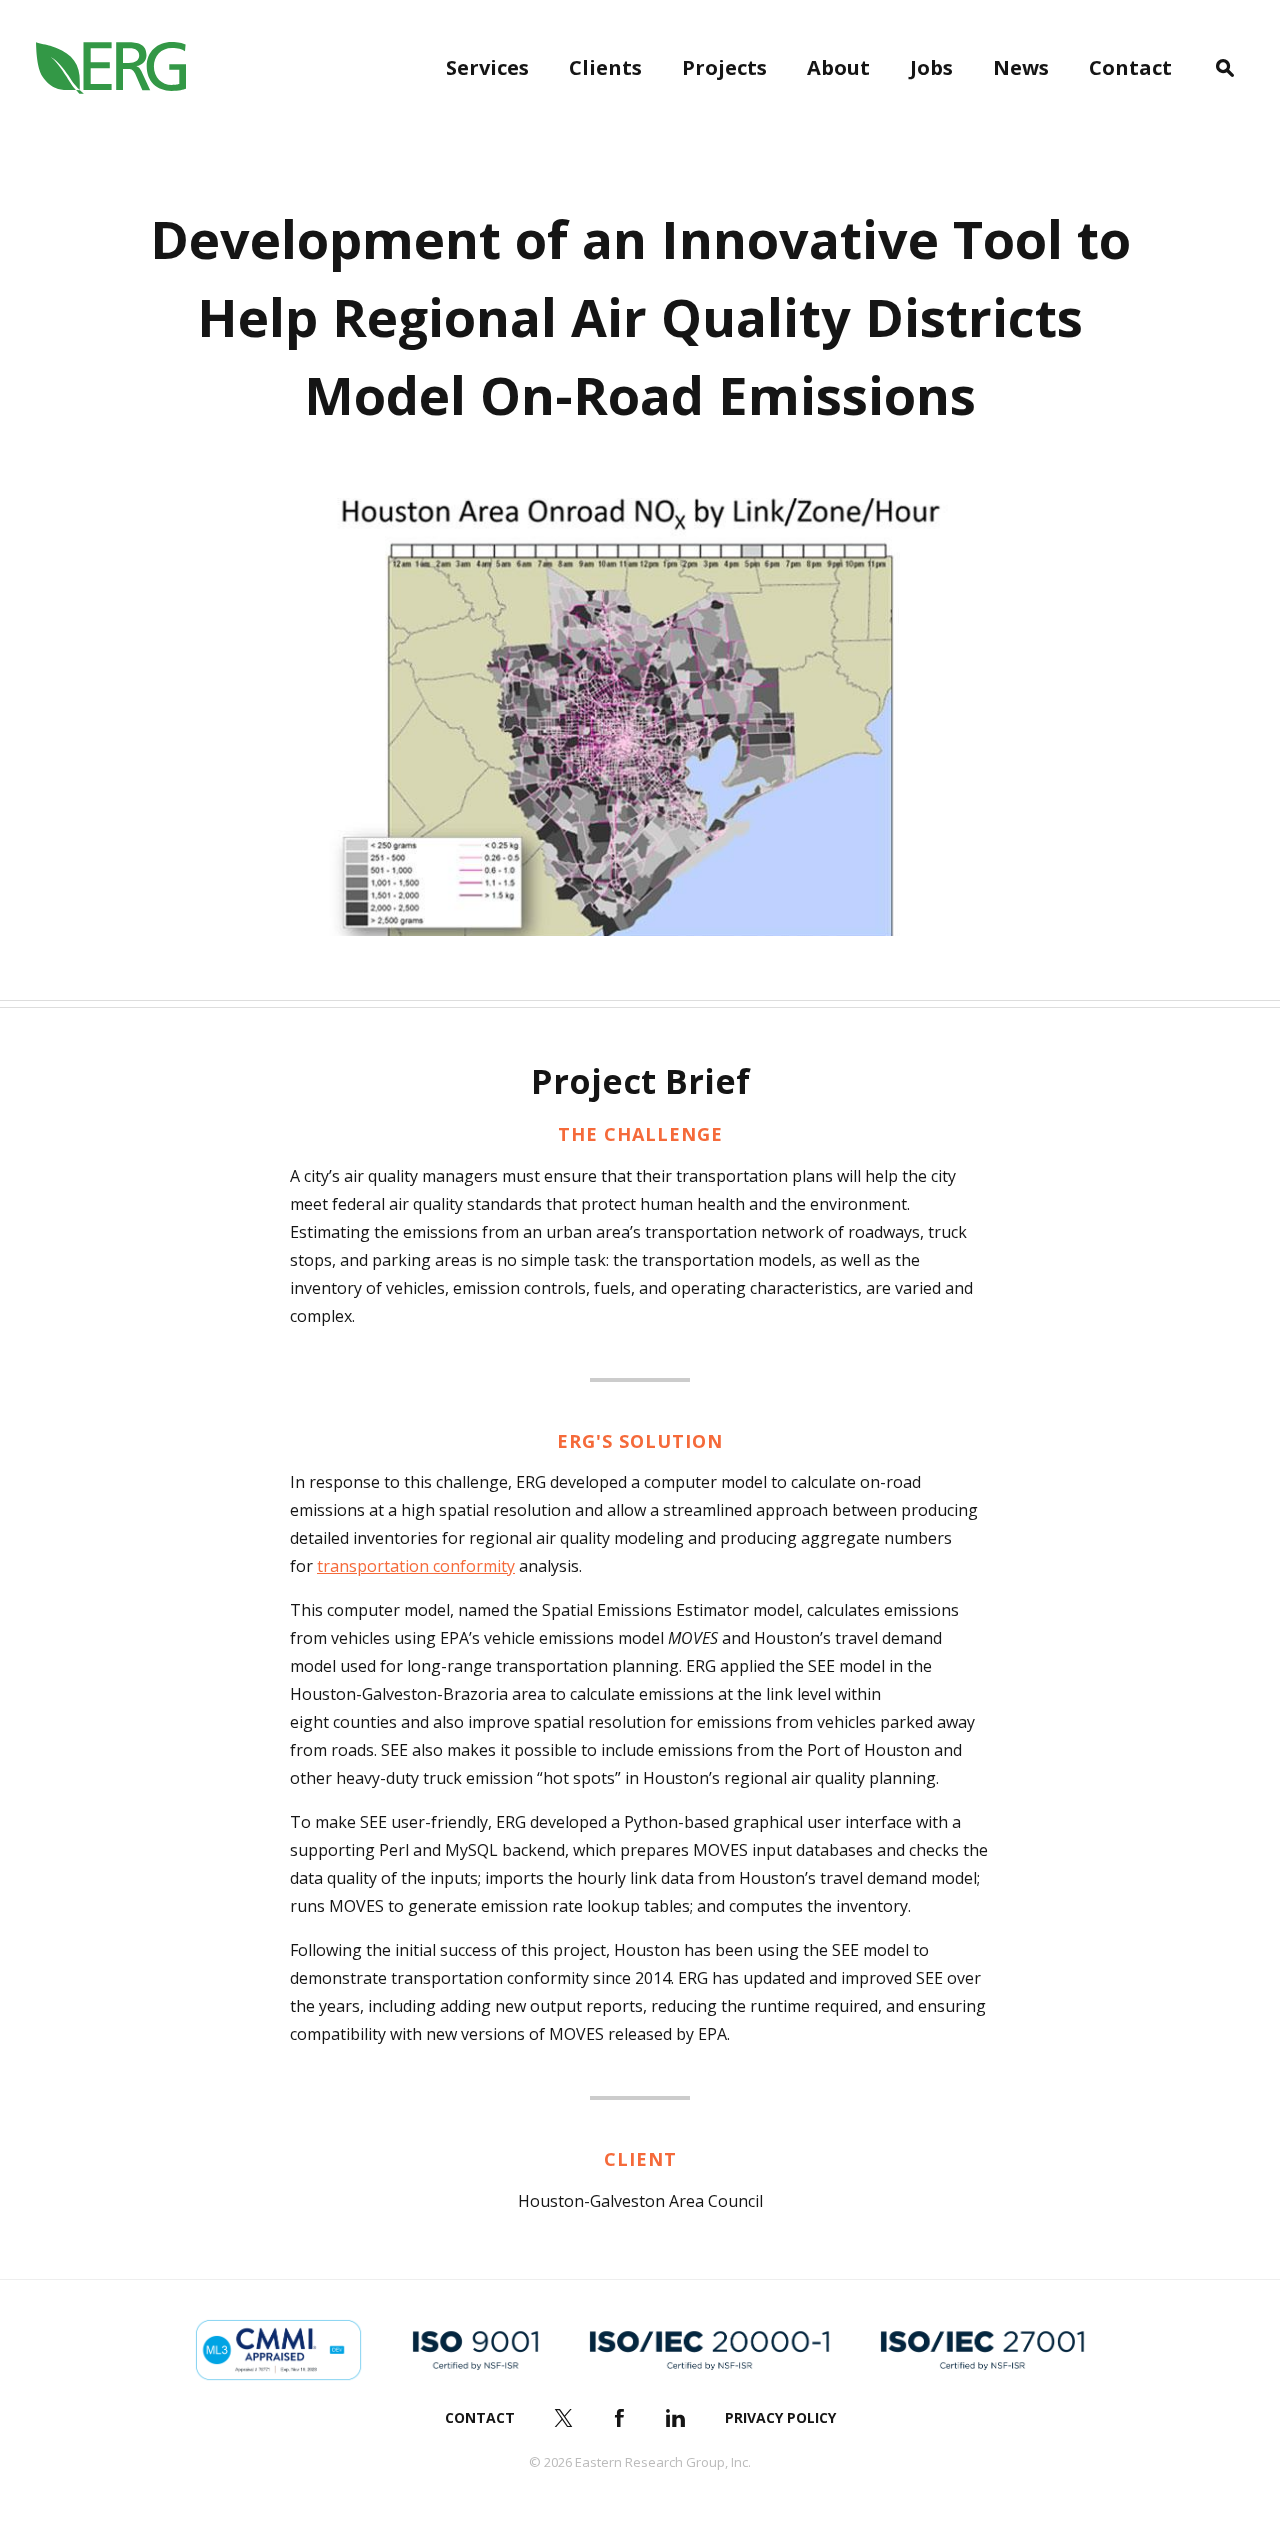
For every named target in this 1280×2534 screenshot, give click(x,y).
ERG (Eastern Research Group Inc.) (111, 68)
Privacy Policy (780, 2417)
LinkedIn (676, 2418)
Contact (1130, 67)
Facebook (620, 2418)
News (1021, 67)
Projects (724, 67)
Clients (605, 67)
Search (1225, 68)
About (838, 67)
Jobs (931, 67)
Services (487, 67)
